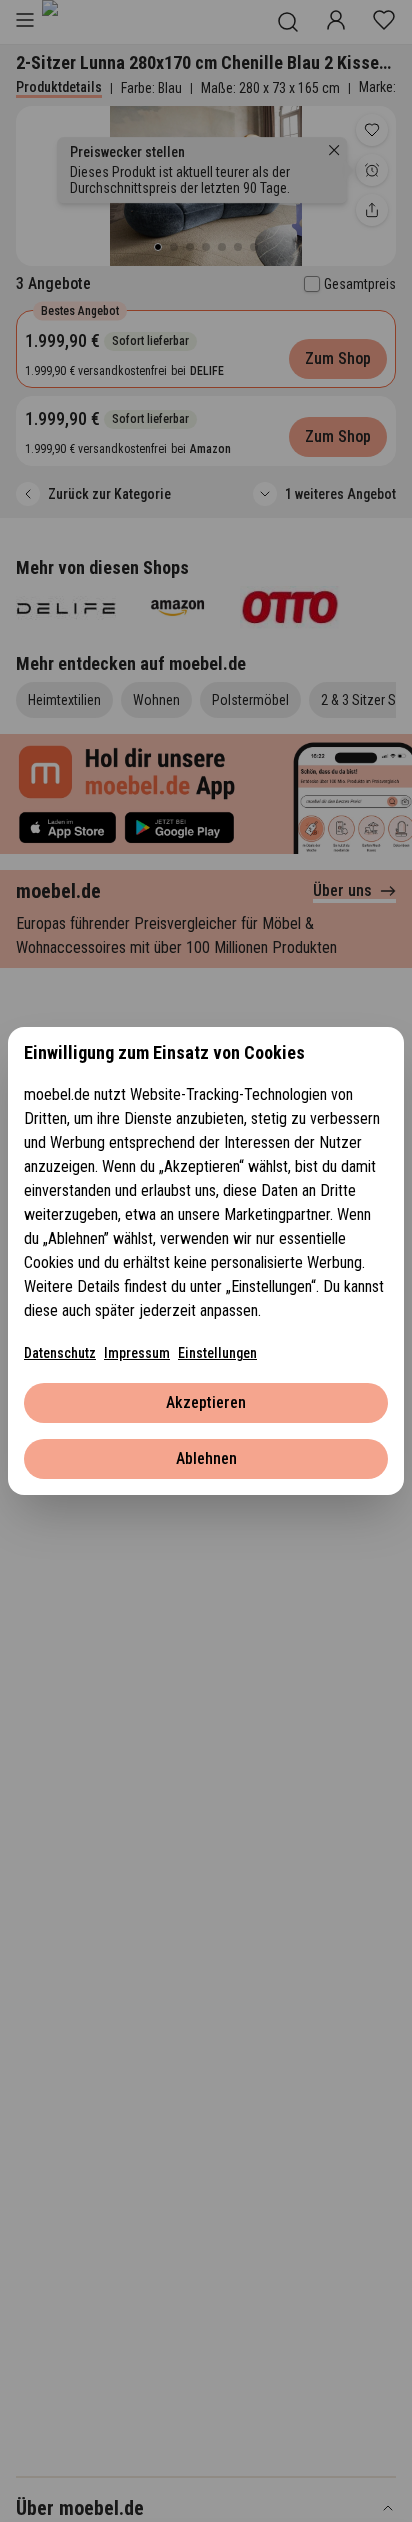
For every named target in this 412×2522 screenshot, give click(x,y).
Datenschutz (60, 1353)
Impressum (137, 1353)
